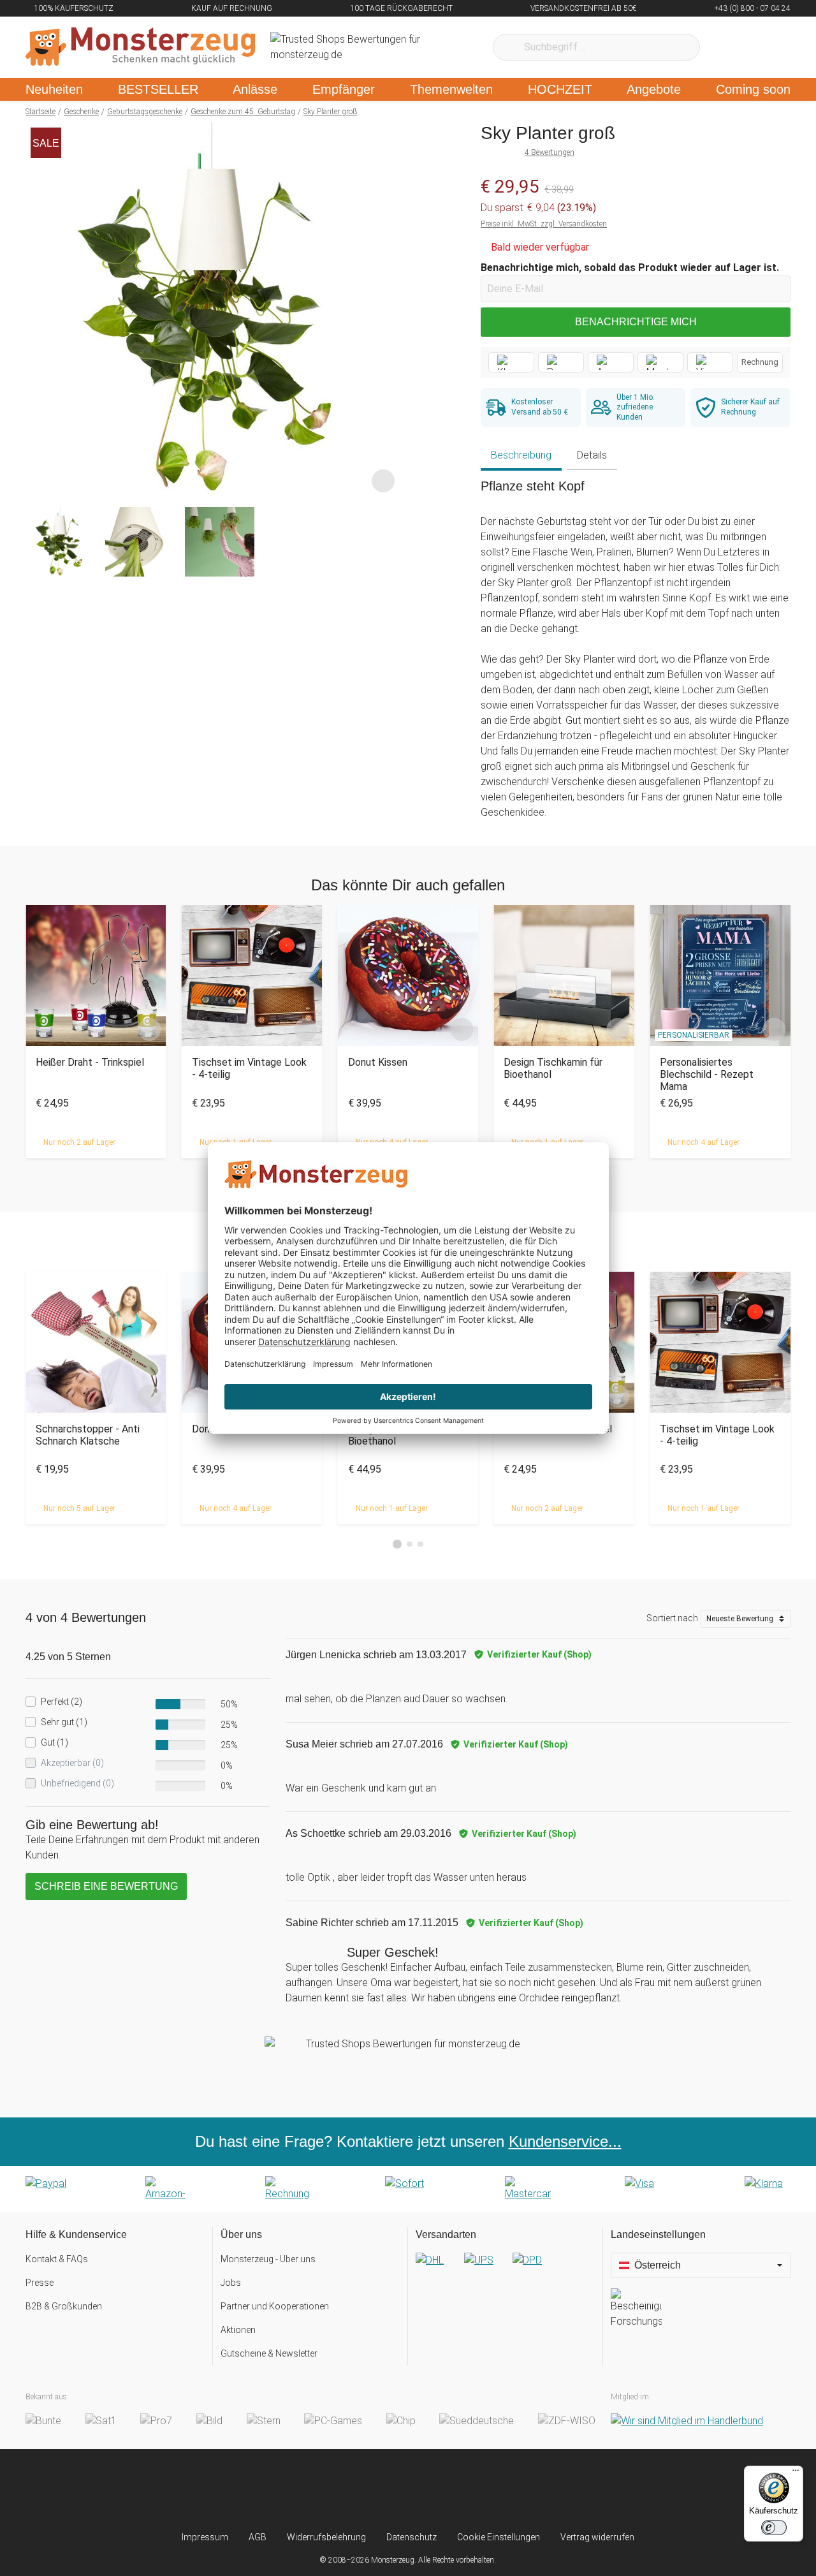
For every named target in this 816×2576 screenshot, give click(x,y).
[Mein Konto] (764, 47)
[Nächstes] (387, 310)
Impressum (205, 2537)
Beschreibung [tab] (521, 455)
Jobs (231, 2283)
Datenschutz (412, 2537)
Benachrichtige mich (636, 322)
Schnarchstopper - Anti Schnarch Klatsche (88, 1435)
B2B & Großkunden (64, 2306)
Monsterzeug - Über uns (268, 2259)
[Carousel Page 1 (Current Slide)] (397, 1544)
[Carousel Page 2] (410, 1544)
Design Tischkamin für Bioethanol (553, 1068)
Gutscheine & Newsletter (269, 2353)
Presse (40, 2283)
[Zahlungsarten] (408, 2189)
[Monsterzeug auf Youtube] (484, 2490)
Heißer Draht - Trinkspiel (90, 1062)
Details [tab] (592, 455)
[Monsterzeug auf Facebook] (383, 2490)
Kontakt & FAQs (57, 2259)
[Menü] (796, 2473)
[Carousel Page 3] (420, 1544)
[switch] (774, 2528)
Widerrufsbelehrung (326, 2537)
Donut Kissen (378, 1062)
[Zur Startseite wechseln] (140, 47)
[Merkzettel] (726, 47)
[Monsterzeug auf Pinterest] (433, 2490)
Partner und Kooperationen (275, 2306)
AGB (258, 2537)
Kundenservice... (565, 2141)
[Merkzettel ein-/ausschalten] (383, 480)
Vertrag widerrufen (597, 2537)
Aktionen (238, 2330)
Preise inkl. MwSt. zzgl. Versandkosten (544, 224)
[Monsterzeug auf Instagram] (332, 2490)
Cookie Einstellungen (499, 2537)
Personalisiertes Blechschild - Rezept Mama (707, 1074)
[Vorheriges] (39, 310)
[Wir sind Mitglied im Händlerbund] (687, 2421)
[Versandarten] (505, 2271)
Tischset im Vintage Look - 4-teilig (249, 1068)
